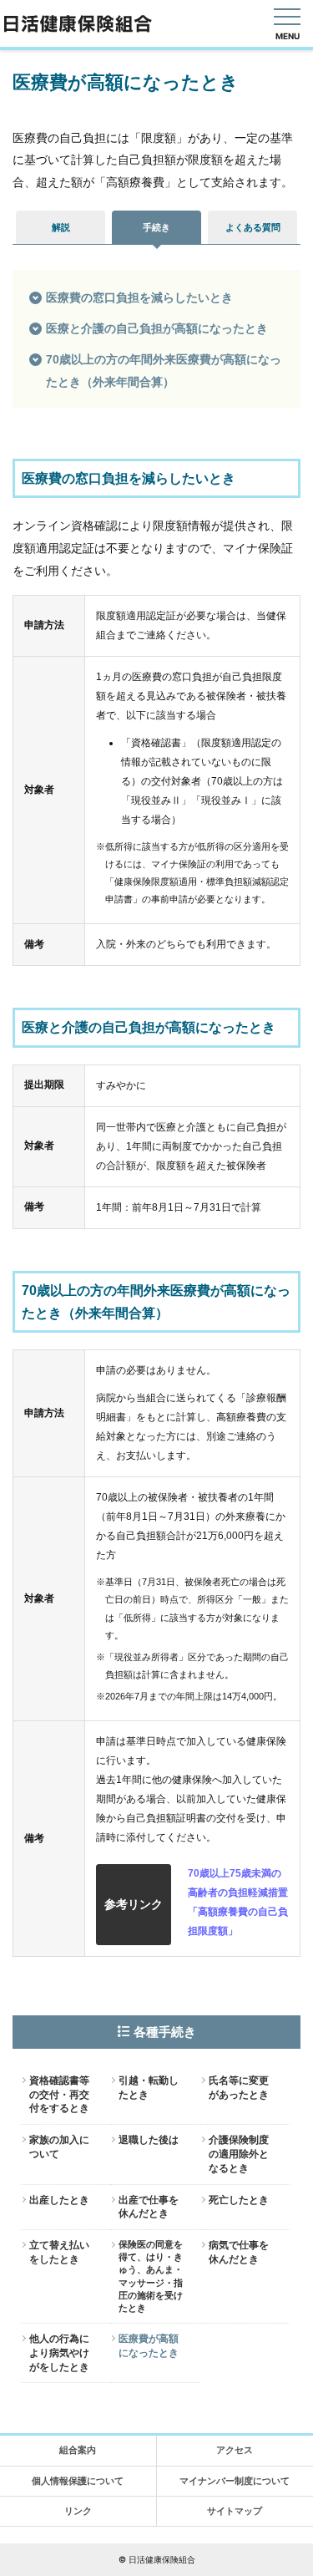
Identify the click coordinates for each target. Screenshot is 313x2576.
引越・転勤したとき (149, 2088)
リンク (78, 2511)
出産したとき (59, 2200)
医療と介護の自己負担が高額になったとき (157, 328)
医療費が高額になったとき (149, 2346)
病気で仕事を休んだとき (239, 2252)
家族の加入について (59, 2147)
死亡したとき (239, 2200)
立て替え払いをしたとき (59, 2252)
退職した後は (149, 2140)
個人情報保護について (78, 2481)
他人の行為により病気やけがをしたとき (59, 2353)
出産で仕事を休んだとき (149, 2207)
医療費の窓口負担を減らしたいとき (139, 297)
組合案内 (78, 2450)
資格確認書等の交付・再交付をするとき (59, 2095)
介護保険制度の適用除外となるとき (239, 2154)
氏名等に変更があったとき (239, 2088)
